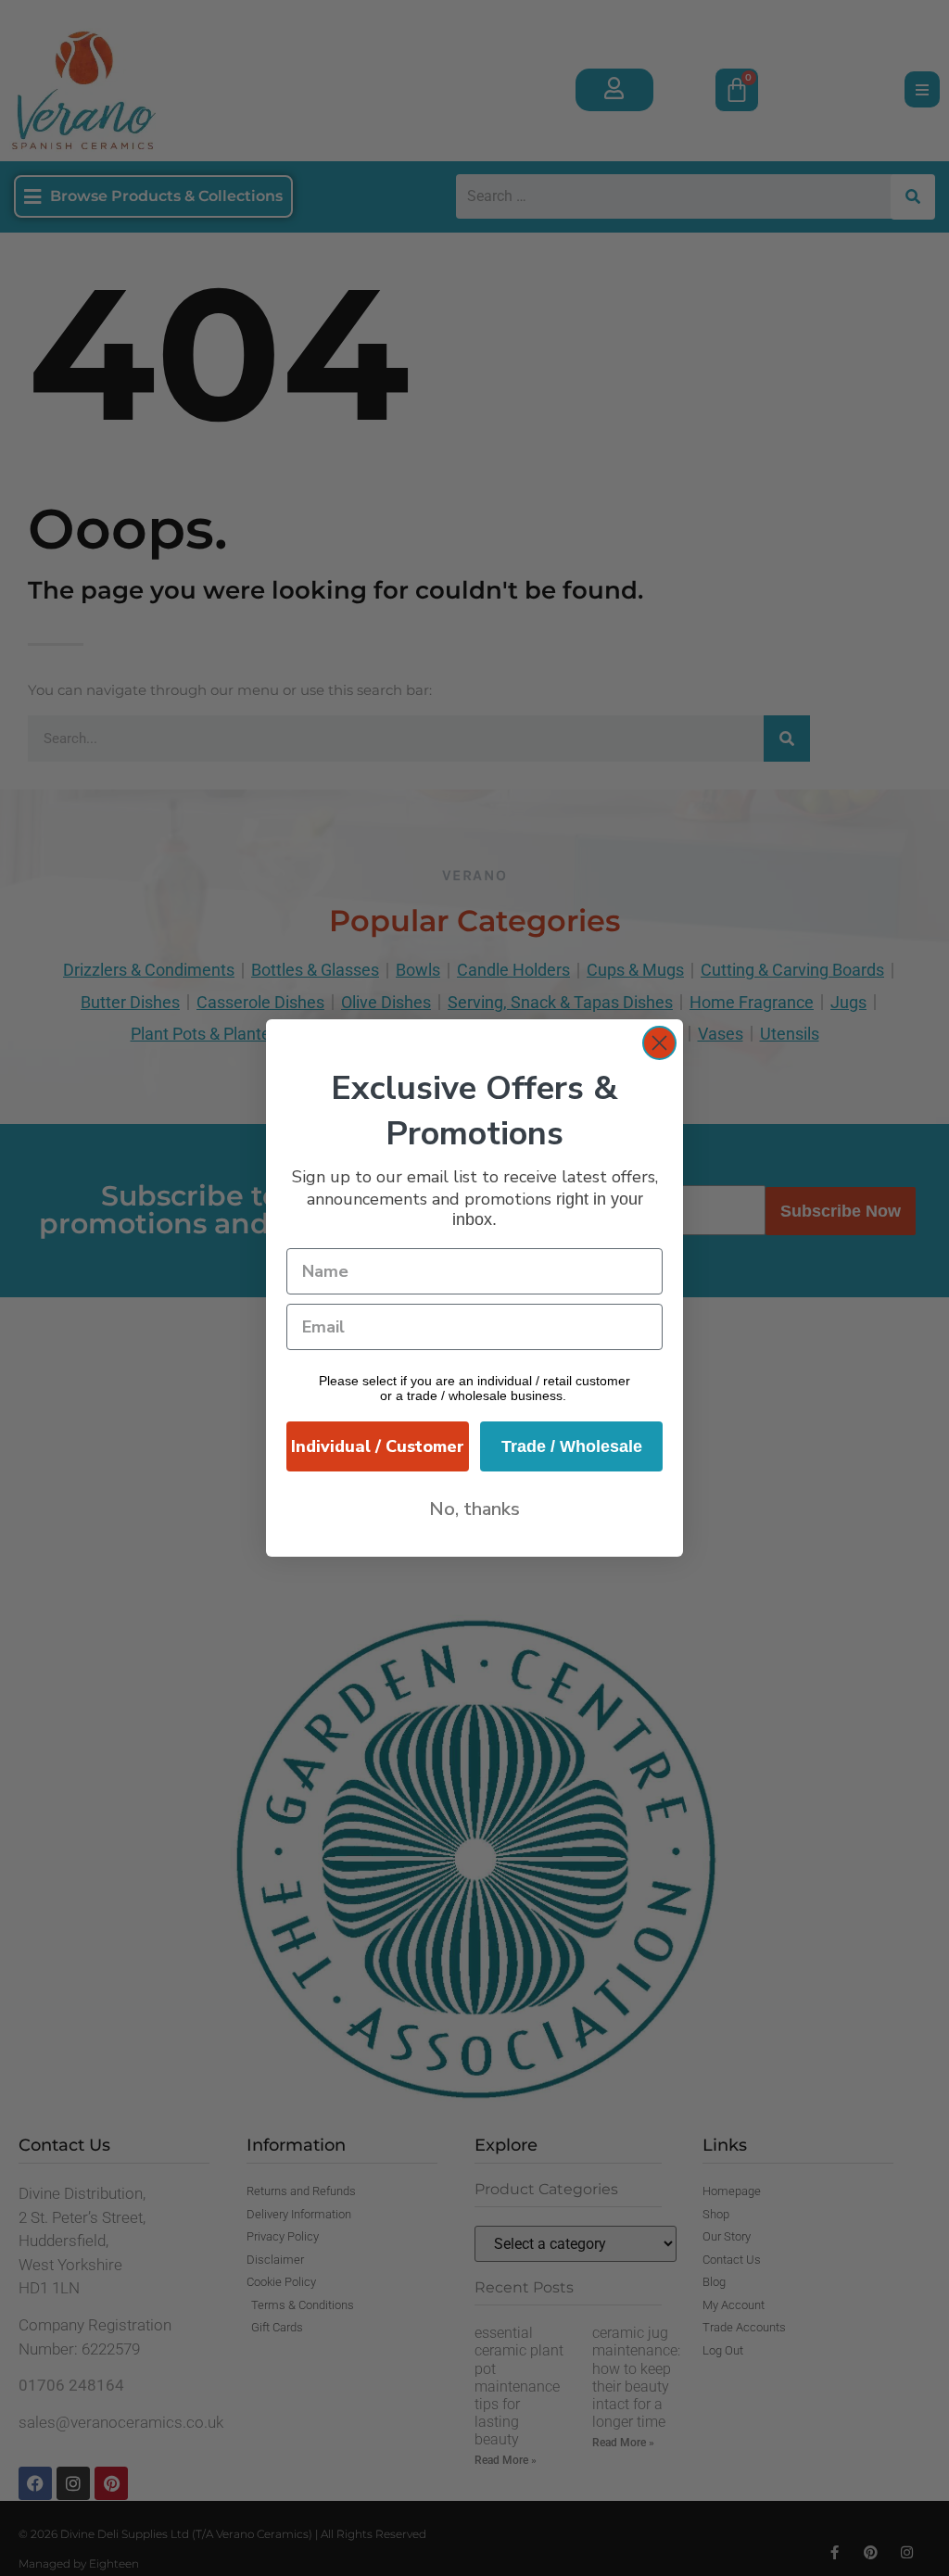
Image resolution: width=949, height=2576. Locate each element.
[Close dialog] (659, 1043)
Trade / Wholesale (572, 1446)
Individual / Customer (378, 1446)
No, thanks (474, 1509)
